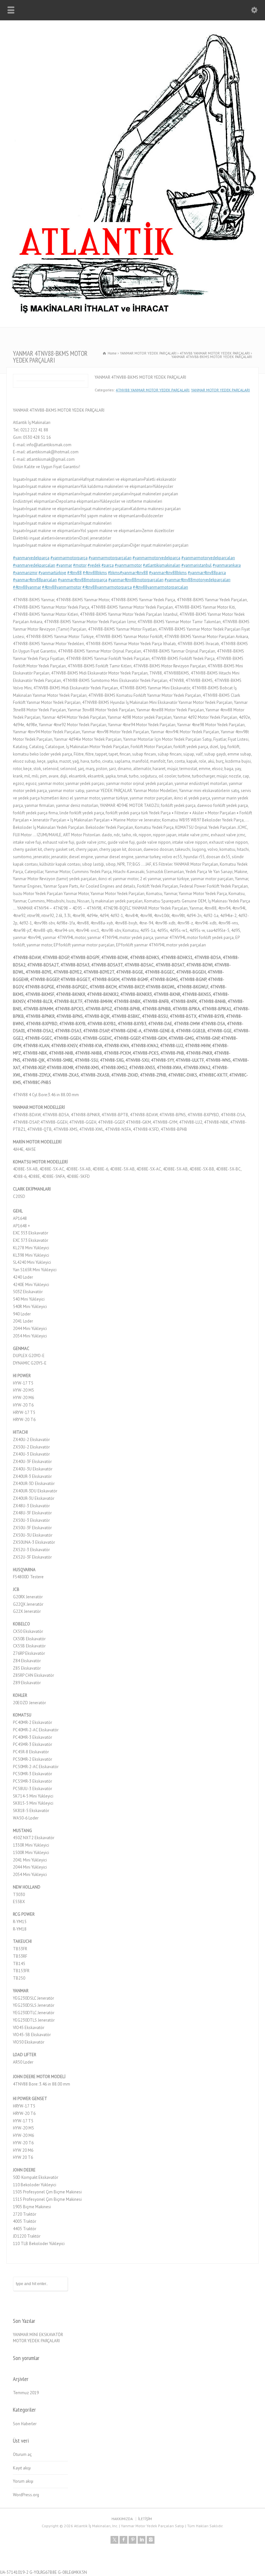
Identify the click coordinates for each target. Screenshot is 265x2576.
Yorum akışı (23, 2481)
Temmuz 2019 (26, 2393)
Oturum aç (22, 2454)
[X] (114, 2540)
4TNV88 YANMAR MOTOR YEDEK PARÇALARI (153, 390)
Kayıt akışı (22, 2468)
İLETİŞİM (145, 2519)
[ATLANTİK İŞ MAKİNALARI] (132, 313)
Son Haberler (25, 2424)
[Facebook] (123, 2540)
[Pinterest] (132, 2540)
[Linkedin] (142, 2540)
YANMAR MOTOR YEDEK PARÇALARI (220, 390)
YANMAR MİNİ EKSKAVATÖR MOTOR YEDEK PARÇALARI (38, 2338)
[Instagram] (151, 2540)
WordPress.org (26, 2495)
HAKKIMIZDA (122, 2519)
